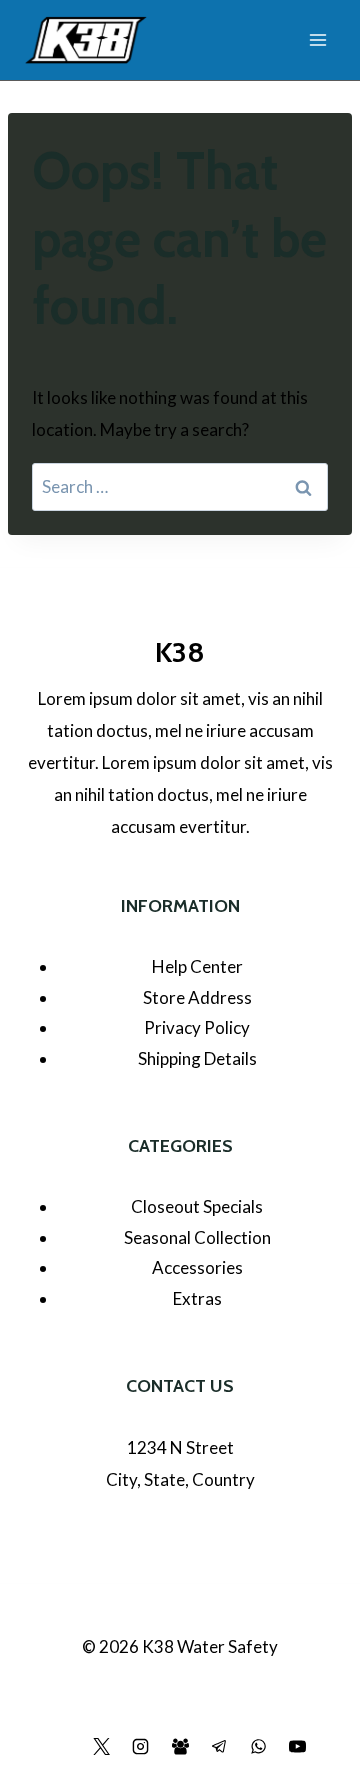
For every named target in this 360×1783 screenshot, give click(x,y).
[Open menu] (317, 39)
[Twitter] (102, 1746)
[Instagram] (141, 1746)
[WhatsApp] (258, 1746)
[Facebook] (63, 1746)
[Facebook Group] (180, 1746)
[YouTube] (297, 1746)
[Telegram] (219, 1746)
